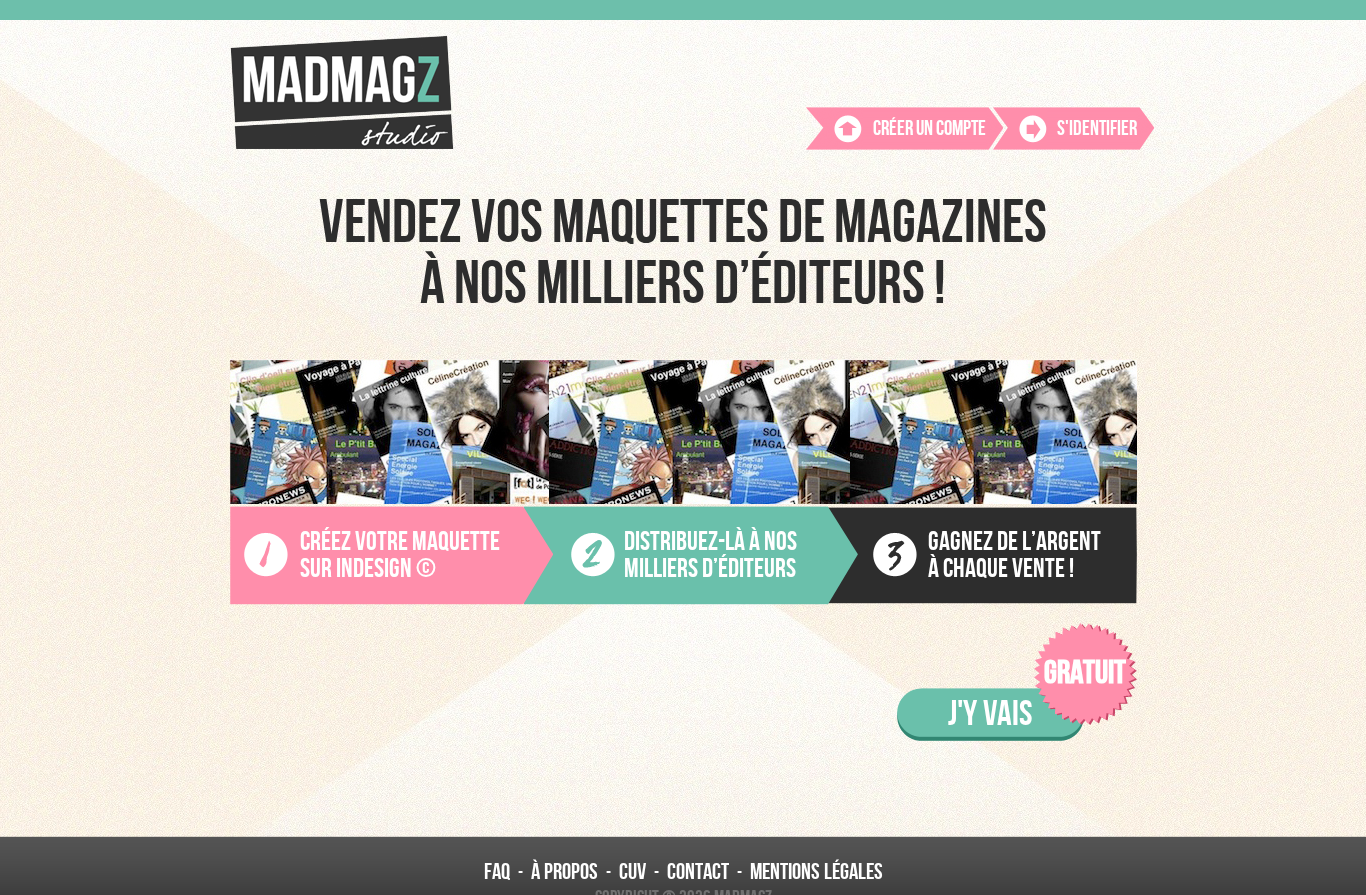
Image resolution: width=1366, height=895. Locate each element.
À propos (564, 872)
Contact (698, 872)
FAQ (497, 872)
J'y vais (990, 714)
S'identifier (1097, 128)
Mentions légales (816, 872)
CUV (632, 872)
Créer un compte (929, 128)
